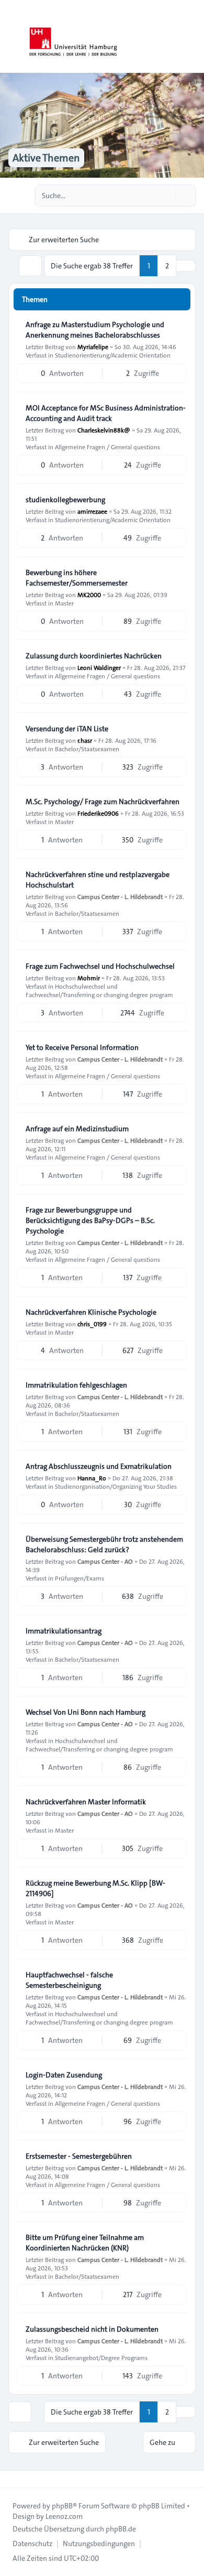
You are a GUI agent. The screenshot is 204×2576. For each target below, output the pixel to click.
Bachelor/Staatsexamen (87, 749)
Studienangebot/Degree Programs (101, 2357)
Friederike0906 (98, 813)
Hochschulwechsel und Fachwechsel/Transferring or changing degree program (99, 990)
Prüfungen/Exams (80, 1578)
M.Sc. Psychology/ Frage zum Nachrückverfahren (103, 802)
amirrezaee (92, 511)
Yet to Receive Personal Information (82, 1047)
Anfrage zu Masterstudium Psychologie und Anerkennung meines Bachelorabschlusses (95, 330)
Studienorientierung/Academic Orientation (113, 355)
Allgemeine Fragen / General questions (107, 447)
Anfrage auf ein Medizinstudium (77, 1129)
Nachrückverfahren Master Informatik (86, 1802)
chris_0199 (92, 1324)
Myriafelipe (93, 347)
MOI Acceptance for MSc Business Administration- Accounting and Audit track (106, 413)
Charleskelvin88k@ (104, 430)
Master (64, 603)
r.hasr (85, 740)
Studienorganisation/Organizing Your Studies (116, 1486)
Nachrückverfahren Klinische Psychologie (91, 1312)
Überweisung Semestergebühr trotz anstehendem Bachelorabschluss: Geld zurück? (104, 1544)
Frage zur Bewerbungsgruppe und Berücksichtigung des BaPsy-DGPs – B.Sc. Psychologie (90, 1220)
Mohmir (89, 978)
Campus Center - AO (105, 1561)
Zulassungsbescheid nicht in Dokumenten (92, 2329)
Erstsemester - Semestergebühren (79, 2156)
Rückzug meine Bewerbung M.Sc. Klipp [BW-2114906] (95, 1888)
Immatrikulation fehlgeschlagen (76, 1385)
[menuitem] (32, 2543)
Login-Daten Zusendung (64, 2075)
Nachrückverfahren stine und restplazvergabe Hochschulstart (98, 880)
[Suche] (166, 196)
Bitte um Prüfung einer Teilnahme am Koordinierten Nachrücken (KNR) (85, 2243)
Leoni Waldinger (99, 667)
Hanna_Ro (92, 1478)
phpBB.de (121, 2529)
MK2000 (89, 594)
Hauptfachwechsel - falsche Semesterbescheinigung (69, 1980)
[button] (186, 266)
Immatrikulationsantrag (64, 1631)
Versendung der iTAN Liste (67, 729)
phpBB (62, 2506)
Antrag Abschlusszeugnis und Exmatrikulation (99, 1466)
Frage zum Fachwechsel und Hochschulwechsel (100, 966)
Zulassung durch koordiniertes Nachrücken (94, 656)
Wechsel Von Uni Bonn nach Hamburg (86, 1712)
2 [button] (167, 266)
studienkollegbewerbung (65, 500)
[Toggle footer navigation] (13, 2479)
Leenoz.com (64, 2516)
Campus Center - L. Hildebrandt (120, 896)
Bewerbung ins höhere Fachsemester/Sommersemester (77, 578)
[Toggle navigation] (191, 37)
